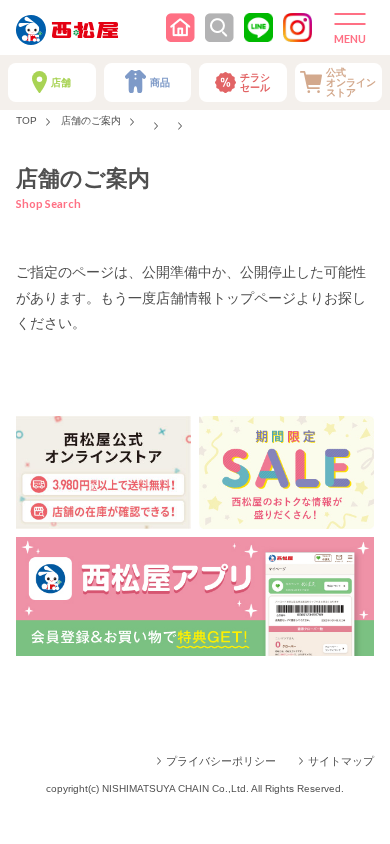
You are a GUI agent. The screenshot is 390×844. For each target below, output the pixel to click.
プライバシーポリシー (221, 761)
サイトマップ (341, 761)
